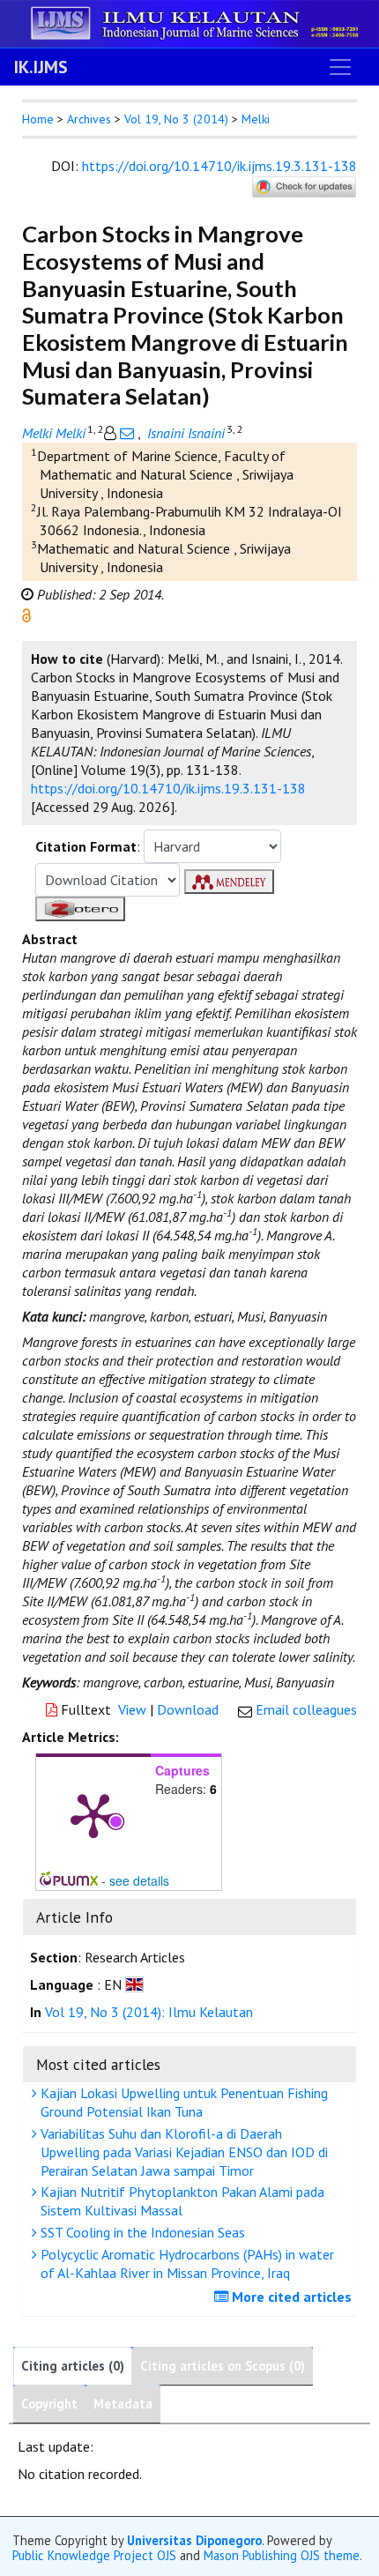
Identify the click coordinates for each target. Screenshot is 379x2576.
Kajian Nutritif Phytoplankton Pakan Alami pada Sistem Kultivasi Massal (181, 2201)
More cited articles (290, 2297)
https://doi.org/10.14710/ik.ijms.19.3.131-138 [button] (168, 788)
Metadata (123, 2404)
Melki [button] (256, 119)
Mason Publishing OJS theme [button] (282, 2555)
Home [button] (38, 119)
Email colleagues (306, 1709)
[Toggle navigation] (340, 67)
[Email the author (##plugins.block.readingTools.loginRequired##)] (127, 433)
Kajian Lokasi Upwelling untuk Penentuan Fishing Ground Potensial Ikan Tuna (182, 2102)
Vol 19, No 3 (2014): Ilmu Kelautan (149, 2012)
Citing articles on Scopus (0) (223, 2366)
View (132, 1709)
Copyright (49, 2404)
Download (188, 1709)
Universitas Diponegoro (194, 2540)
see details (139, 1880)
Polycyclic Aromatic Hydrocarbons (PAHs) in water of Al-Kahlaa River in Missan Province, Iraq (186, 2263)
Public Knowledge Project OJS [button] (94, 2555)
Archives (89, 119)
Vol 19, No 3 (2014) (176, 119)
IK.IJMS (41, 67)
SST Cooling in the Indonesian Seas (141, 2232)
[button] (26, 614)
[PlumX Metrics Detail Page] (93, 1814)
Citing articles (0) (73, 2366)
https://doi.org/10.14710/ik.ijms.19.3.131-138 (219, 166)
